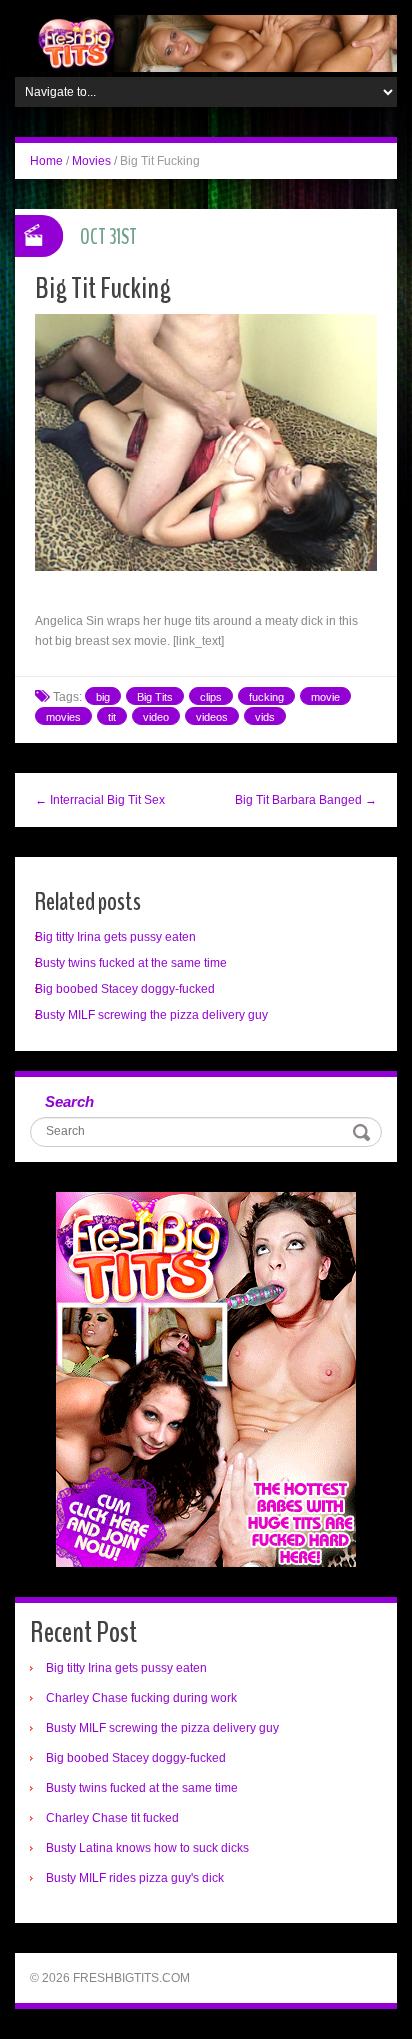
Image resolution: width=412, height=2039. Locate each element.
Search (69, 1101)
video (156, 717)
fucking (266, 697)
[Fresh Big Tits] (206, 43)
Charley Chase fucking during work (141, 1698)
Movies (91, 161)
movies (63, 717)
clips (211, 697)
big (103, 697)
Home (46, 161)
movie (325, 697)
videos (212, 717)
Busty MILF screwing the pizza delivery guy (151, 1015)
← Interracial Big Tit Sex (100, 800)
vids (265, 717)
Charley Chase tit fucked (112, 1818)
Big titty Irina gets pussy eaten (115, 937)
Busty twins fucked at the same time (131, 963)
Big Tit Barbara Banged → (306, 800)
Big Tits (155, 697)
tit (112, 717)
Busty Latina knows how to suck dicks (147, 1848)
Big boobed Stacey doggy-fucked (125, 989)
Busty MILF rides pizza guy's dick (135, 1878)
